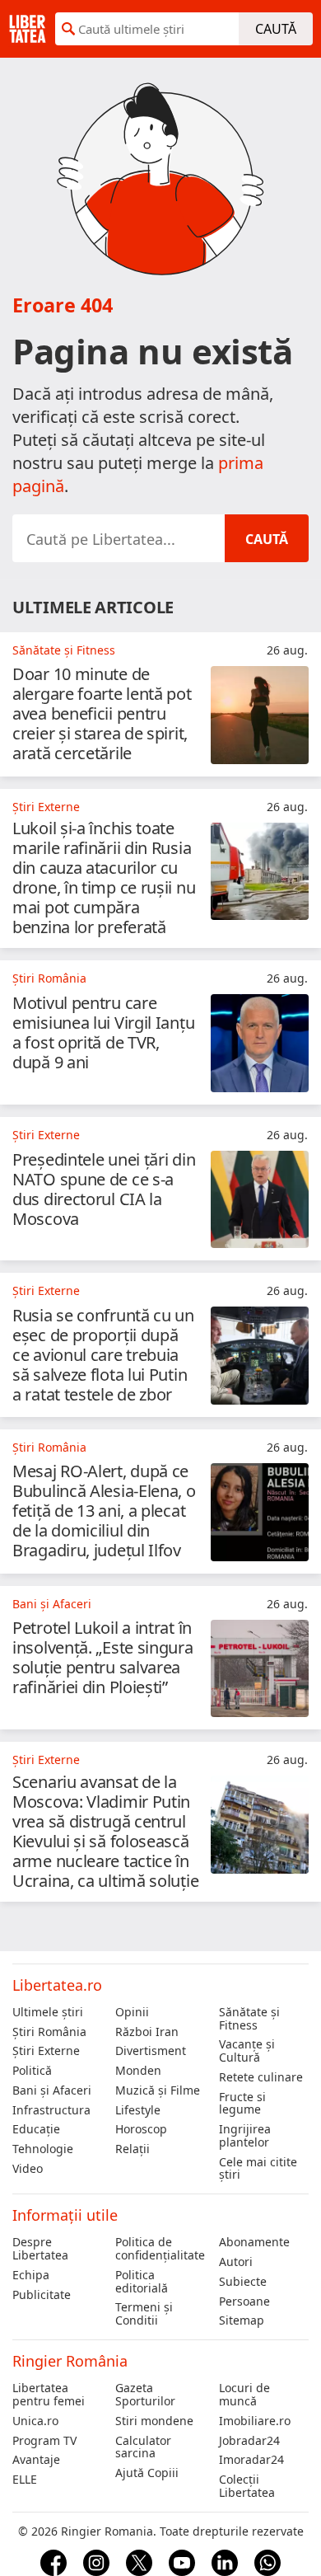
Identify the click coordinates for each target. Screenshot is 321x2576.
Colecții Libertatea (247, 2486)
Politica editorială (142, 2282)
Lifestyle (138, 2110)
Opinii (132, 2012)
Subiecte (243, 2282)
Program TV (44, 2441)
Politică (32, 2071)
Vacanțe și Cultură (247, 2051)
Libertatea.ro (57, 1985)
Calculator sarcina (143, 2447)
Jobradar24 (249, 2441)
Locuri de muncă (244, 2395)
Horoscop (141, 2129)
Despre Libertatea (40, 2249)
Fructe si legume (242, 2104)
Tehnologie (43, 2149)
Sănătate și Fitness (249, 2019)
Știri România (49, 2032)
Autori (236, 2262)
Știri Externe (46, 2051)
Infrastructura (51, 2110)
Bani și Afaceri (52, 2090)
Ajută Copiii (147, 2473)
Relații (133, 2149)
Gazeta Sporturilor (145, 2395)
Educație (36, 2129)
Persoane (244, 2302)
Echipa (31, 2275)
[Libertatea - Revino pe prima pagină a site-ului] (28, 29)
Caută (276, 29)
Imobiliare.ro (255, 2421)
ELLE (25, 2480)
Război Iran (147, 2032)
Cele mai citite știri (258, 2169)
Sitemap (242, 2320)
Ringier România (70, 2361)
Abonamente (254, 2242)
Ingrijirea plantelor (245, 2136)
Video (28, 2169)
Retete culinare (261, 2077)
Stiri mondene (154, 2421)
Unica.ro (35, 2421)
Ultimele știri (48, 2012)
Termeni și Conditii (144, 2314)
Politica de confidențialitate (160, 2249)
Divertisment (151, 2051)
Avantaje (36, 2460)
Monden (138, 2071)
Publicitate (42, 2295)
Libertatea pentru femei (49, 2395)
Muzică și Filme (158, 2090)
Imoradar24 (251, 2460)
